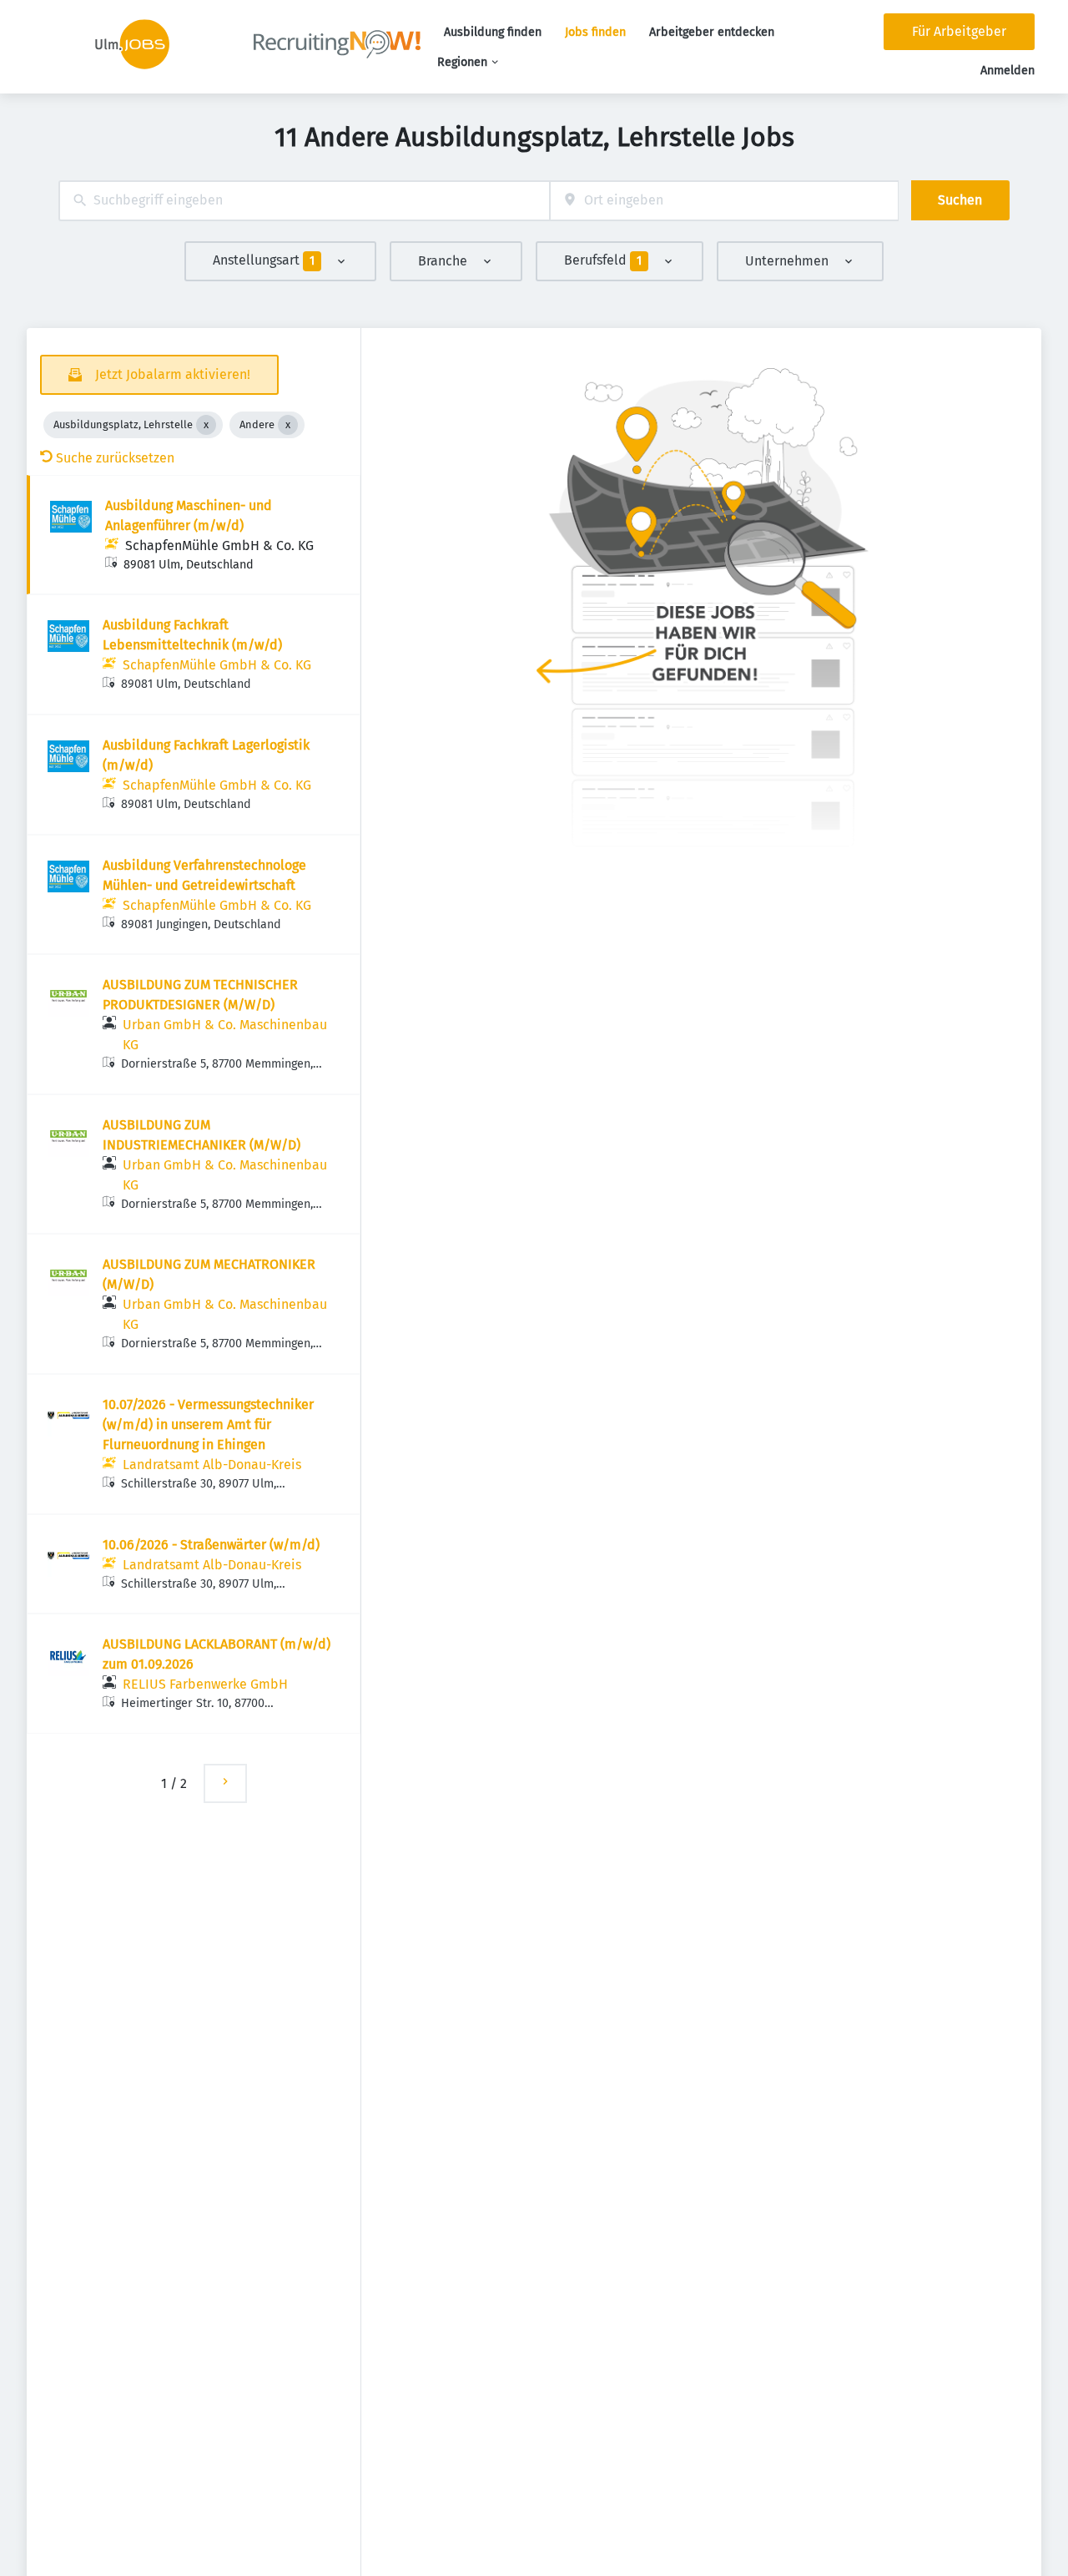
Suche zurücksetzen (115, 458)
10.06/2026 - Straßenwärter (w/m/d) (211, 1545)
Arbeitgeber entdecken (712, 32)
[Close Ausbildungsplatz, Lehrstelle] (206, 425)
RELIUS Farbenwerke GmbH (205, 1684)
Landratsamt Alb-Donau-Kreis (212, 1465)
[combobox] (304, 201)
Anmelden (1008, 71)
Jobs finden (595, 32)
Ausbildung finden (493, 32)
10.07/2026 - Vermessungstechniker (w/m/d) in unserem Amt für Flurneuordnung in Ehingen (208, 1424)
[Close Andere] (288, 425)
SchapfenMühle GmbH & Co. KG (219, 546)
